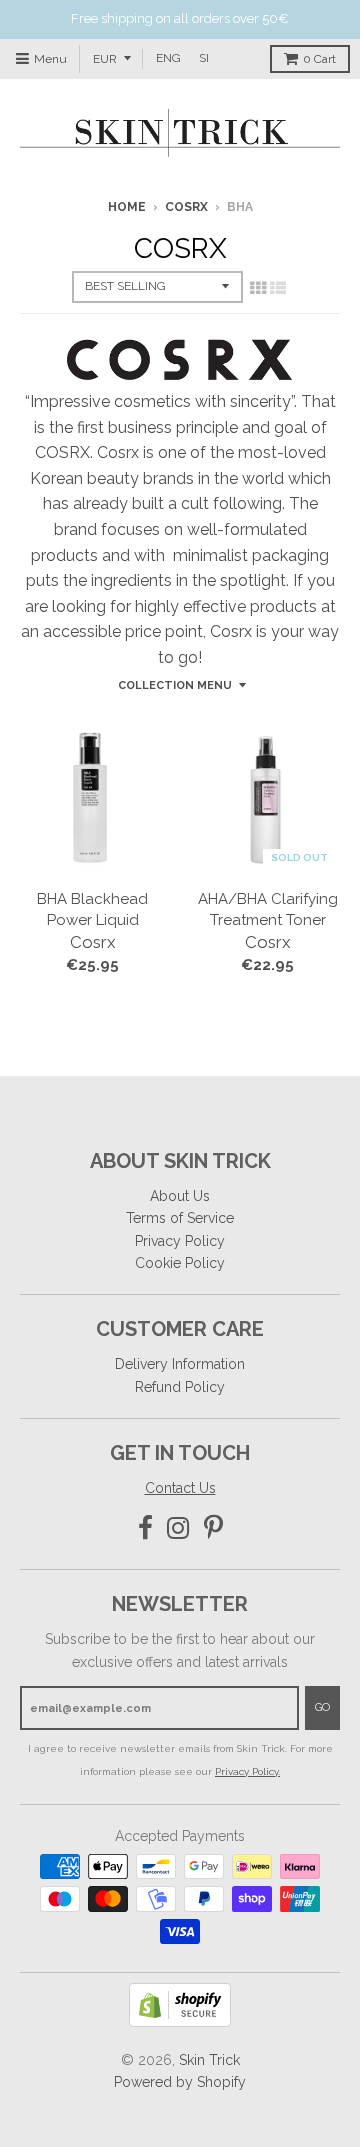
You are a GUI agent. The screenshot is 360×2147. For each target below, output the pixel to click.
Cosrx (186, 207)
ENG (168, 58)
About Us (180, 1196)
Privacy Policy (180, 1241)
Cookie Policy (180, 1263)
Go (322, 1707)
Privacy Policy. (247, 1771)
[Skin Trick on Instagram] (178, 1528)
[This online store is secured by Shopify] (180, 2021)
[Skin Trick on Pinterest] (213, 1528)
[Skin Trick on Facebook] (145, 1528)
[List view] (278, 288)
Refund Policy (180, 1387)
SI (204, 58)
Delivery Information (180, 1364)
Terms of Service (180, 1218)
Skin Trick (209, 2060)
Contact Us (180, 1488)
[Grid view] (258, 288)
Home (127, 207)
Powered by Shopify (180, 2082)
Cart (319, 59)
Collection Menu (175, 685)
